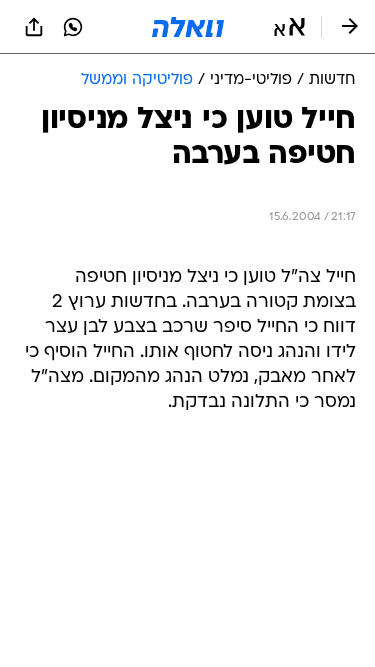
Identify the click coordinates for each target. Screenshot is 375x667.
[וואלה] (188, 27)
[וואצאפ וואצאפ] (73, 27)
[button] (289, 27)
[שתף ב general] (34, 27)
